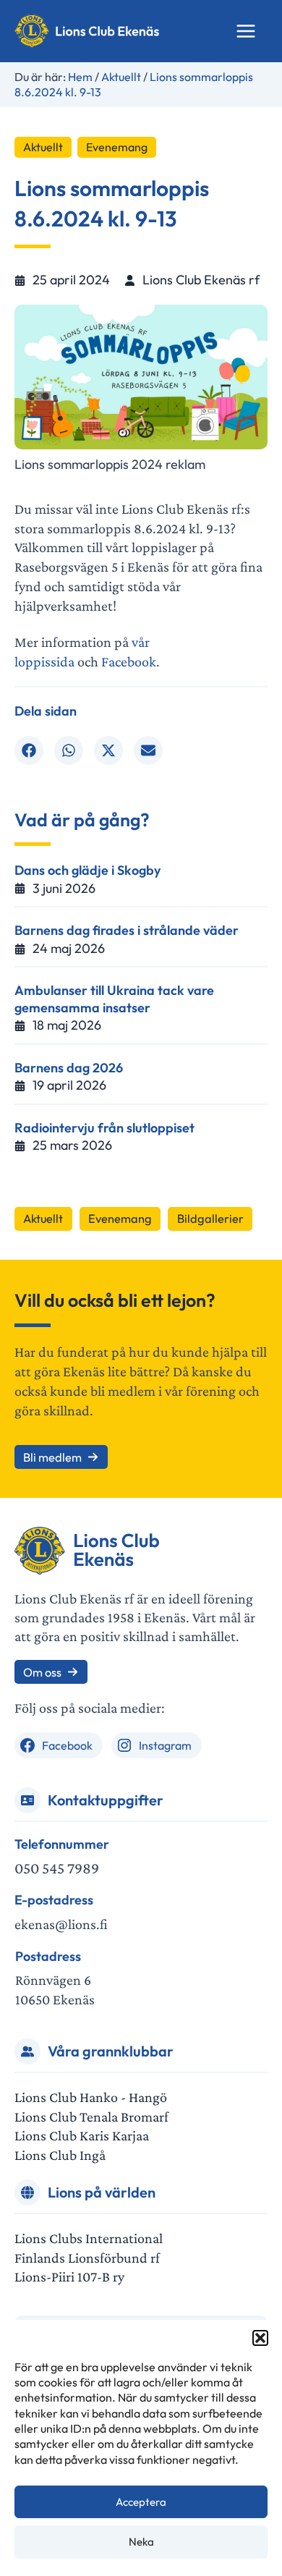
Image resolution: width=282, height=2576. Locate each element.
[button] (260, 2338)
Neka (141, 2542)
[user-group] (27, 2051)
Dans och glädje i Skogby (87, 870)
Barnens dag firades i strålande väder (127, 930)
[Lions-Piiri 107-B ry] (69, 2277)
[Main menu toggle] (246, 31)
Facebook (129, 661)
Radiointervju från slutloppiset (104, 1128)
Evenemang (117, 147)
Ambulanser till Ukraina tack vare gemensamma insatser (114, 999)
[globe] (27, 2192)
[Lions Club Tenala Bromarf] (91, 2117)
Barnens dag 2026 (69, 1068)
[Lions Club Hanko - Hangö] (91, 2097)
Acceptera (141, 2502)
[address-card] (27, 1800)
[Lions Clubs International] (89, 2238)
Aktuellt (43, 147)
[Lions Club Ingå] (60, 2155)
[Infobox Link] (141, 1857)
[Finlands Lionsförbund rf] (87, 2258)
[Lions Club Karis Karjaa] (82, 2136)
